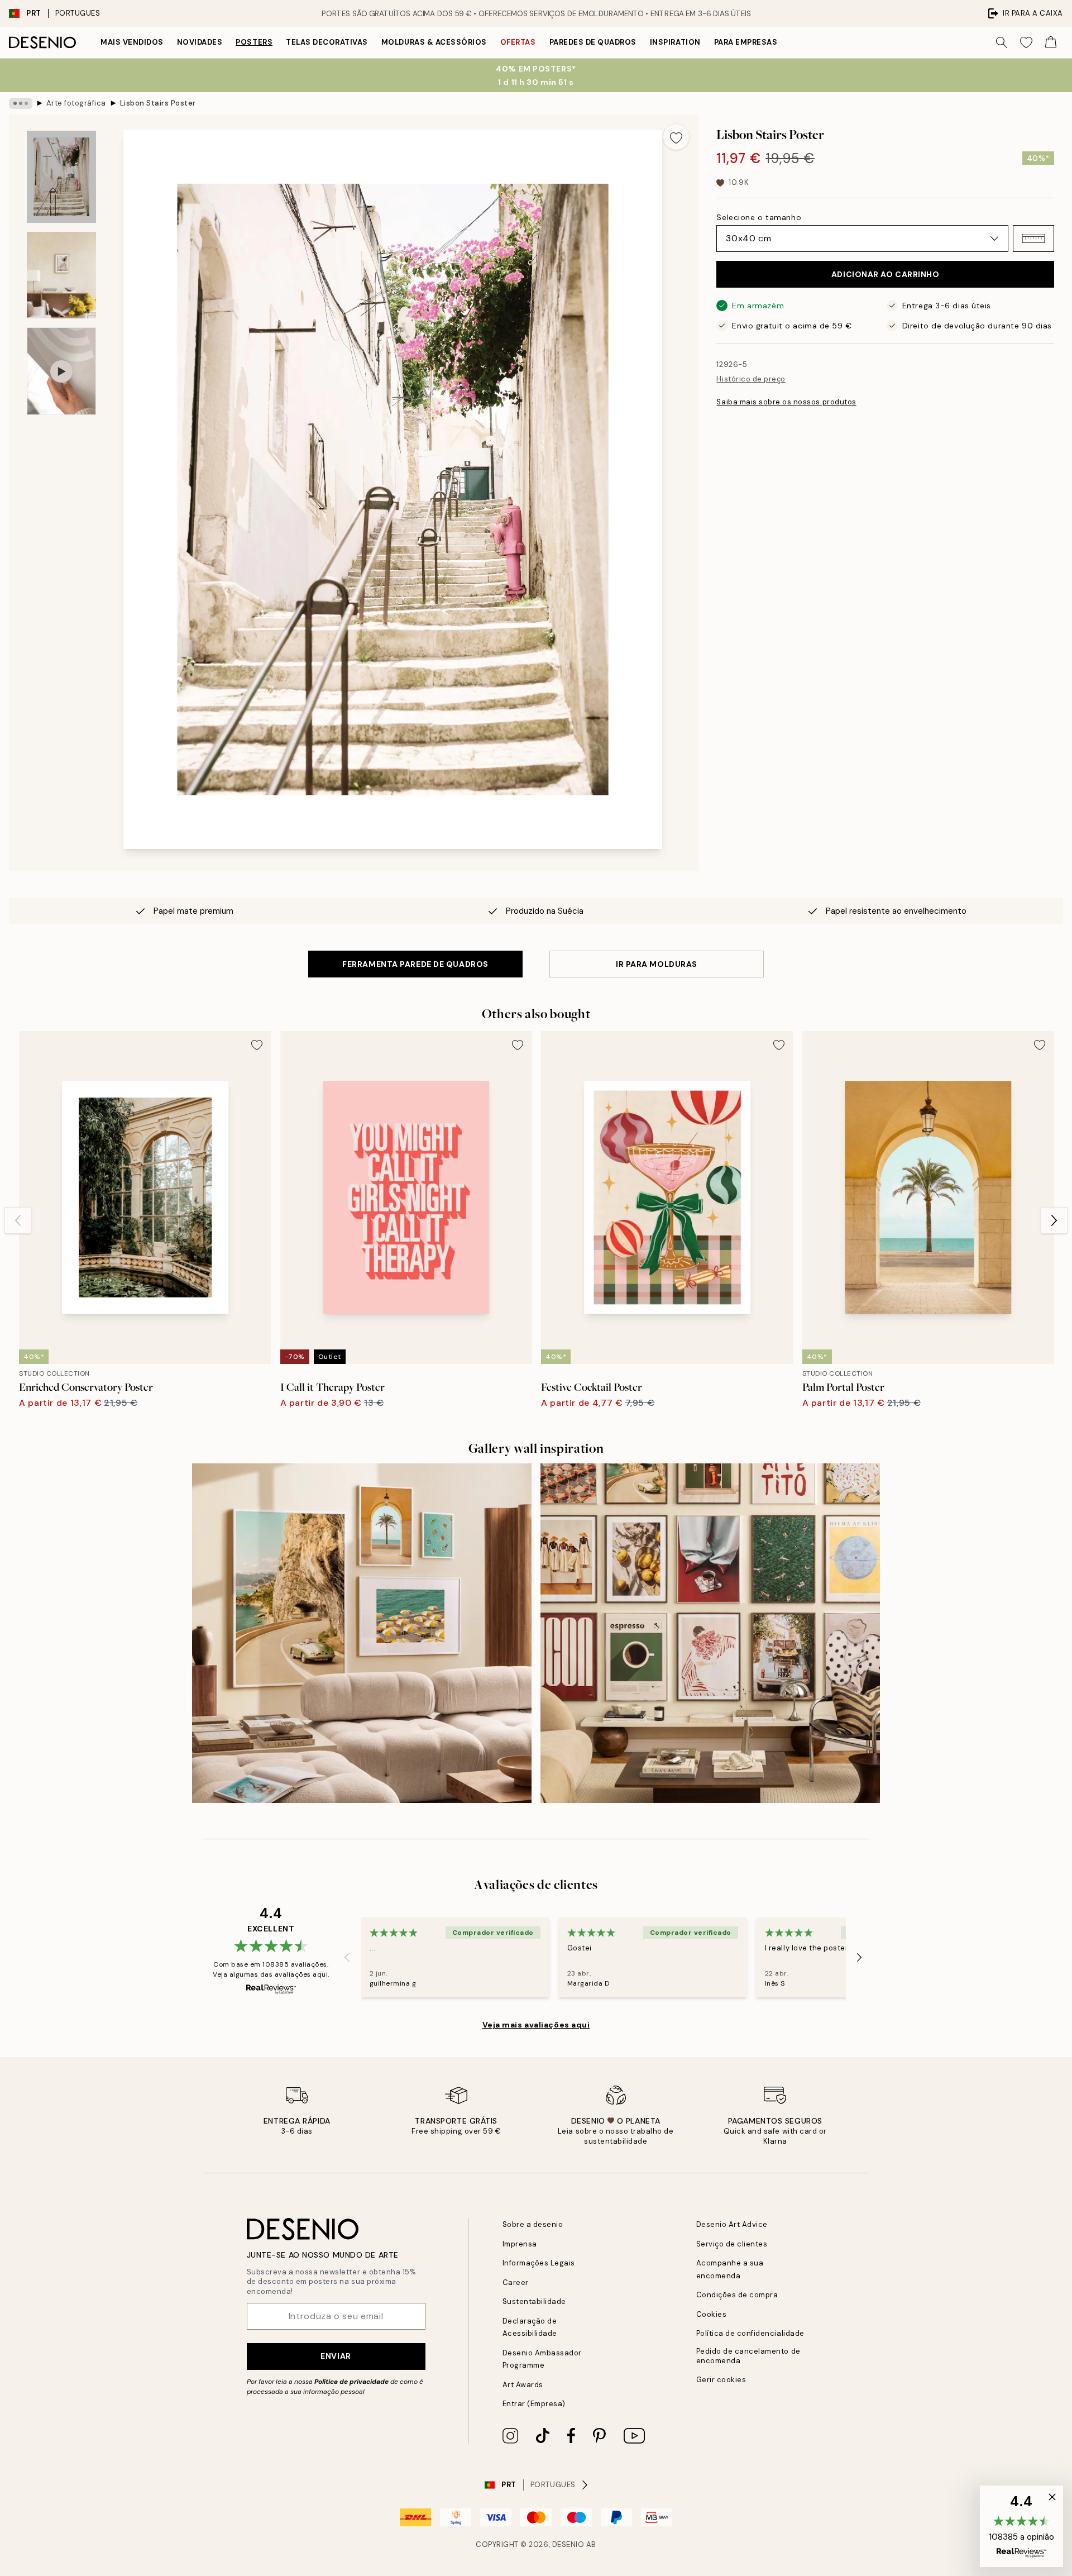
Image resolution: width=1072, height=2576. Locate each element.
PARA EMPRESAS (746, 42)
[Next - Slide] (1054, 1220)
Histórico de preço (751, 379)
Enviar (336, 2356)
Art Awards (523, 2385)
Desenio (568, 2544)
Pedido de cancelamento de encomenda (748, 2356)
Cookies (712, 2314)
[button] (1033, 238)
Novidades (200, 42)
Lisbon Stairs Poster (158, 103)
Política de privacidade (351, 2382)
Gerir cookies (721, 2380)
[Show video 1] (61, 371)
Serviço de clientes (732, 2244)
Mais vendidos (132, 42)
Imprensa (520, 2244)
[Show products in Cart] (1051, 42)
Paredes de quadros (593, 42)
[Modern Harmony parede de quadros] (710, 1633)
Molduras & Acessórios (434, 42)
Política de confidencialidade (750, 2333)
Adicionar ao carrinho (886, 274)
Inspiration (675, 42)
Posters (254, 42)
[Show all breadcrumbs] (21, 103)
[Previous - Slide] (18, 1220)
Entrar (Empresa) (534, 2404)
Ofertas (518, 42)
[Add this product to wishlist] (676, 137)
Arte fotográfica (76, 103)
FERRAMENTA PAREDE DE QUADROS (415, 964)
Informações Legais (539, 2263)
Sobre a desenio (533, 2224)
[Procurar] (1002, 42)
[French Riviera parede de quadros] (362, 1633)
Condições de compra (737, 2295)
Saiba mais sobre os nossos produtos (786, 402)
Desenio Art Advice (732, 2224)
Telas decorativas (327, 42)
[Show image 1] (61, 177)
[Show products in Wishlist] (1026, 42)
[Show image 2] (61, 275)
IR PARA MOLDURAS (657, 964)
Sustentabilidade (534, 2301)
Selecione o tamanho (759, 217)
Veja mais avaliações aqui (536, 2025)
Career (516, 2282)
